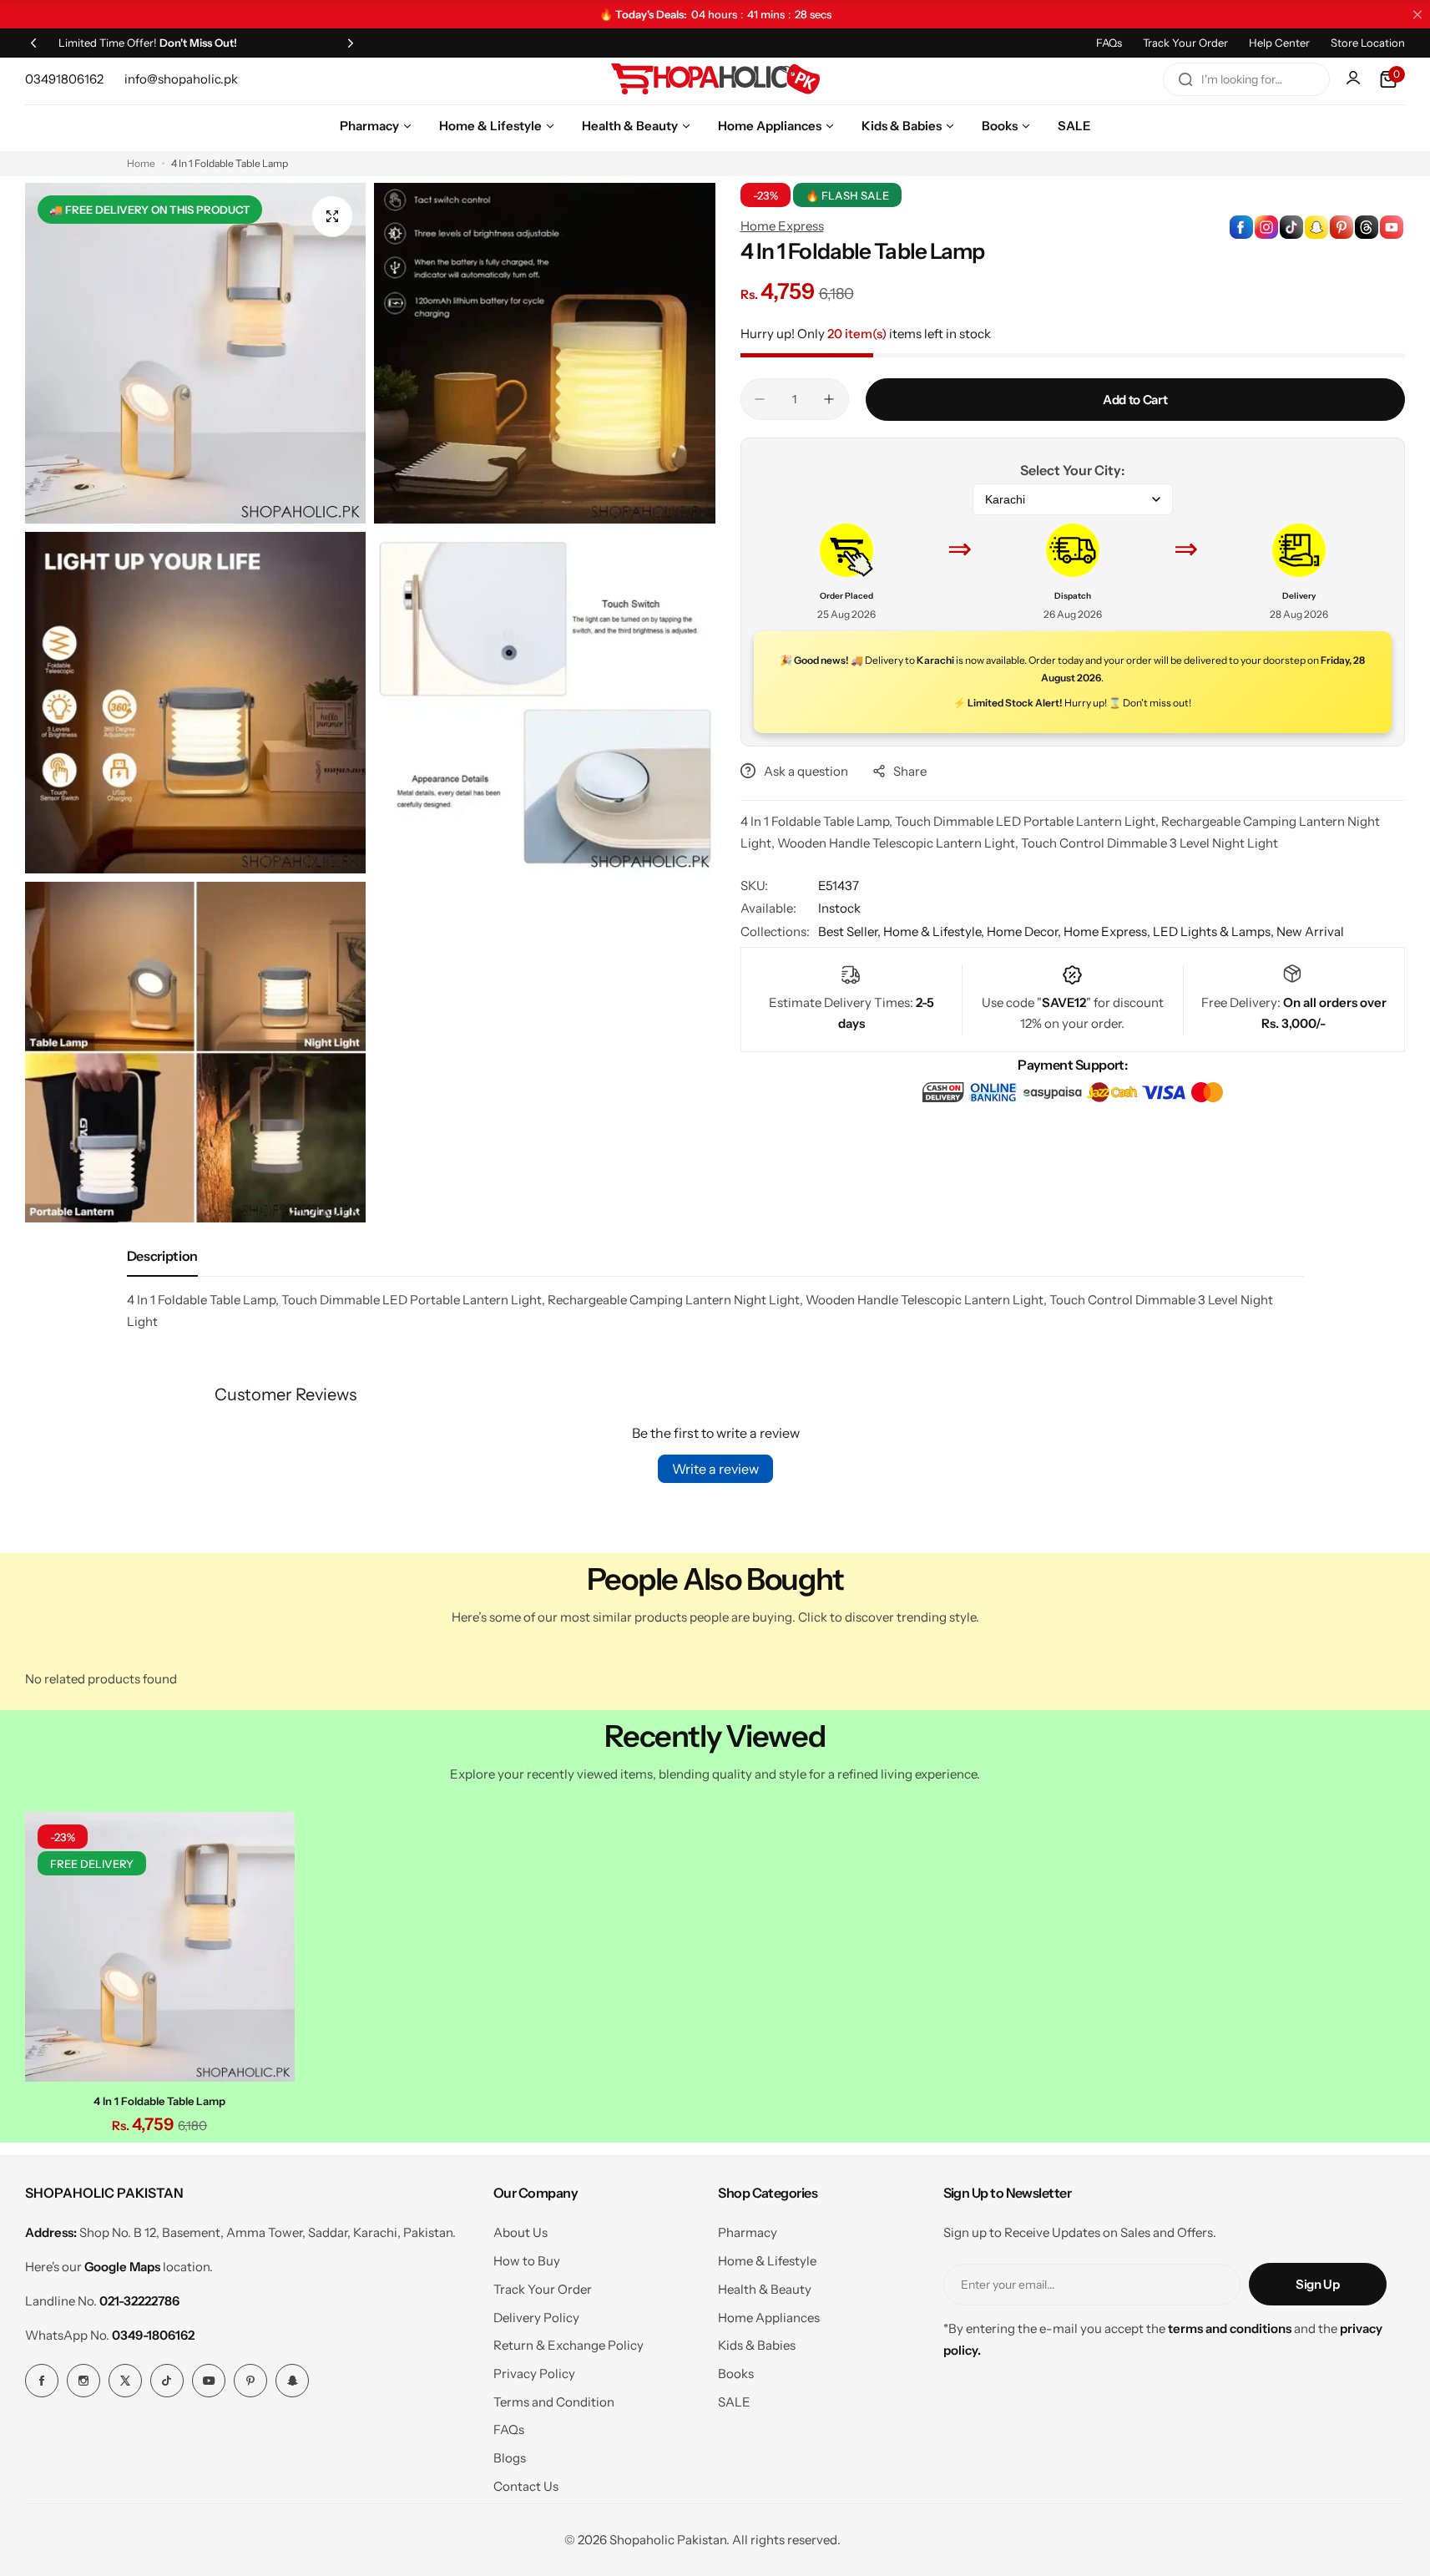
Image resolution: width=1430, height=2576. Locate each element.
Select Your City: (1072, 470)
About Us (520, 2232)
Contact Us (526, 2486)
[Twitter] (125, 2381)
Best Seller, (851, 931)
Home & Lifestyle (767, 2261)
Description (162, 1256)
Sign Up (1317, 2284)
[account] (1355, 79)
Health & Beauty (765, 2289)
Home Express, (1108, 931)
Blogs (510, 2458)
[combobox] (1246, 79)
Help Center (1279, 43)
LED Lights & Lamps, (1215, 931)
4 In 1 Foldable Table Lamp (159, 2101)
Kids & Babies (757, 2345)
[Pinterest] (250, 2381)
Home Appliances (769, 2318)
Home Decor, (1025, 931)
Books (736, 2374)
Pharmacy (748, 2232)
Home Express (782, 226)
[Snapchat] (292, 2381)
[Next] (351, 43)
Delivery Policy (536, 2318)
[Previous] (33, 43)
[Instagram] (83, 2381)
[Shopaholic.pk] (715, 79)
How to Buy (527, 2261)
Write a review (715, 1469)
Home (141, 163)
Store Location (1368, 43)
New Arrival (1310, 931)
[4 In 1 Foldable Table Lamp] (160, 1947)
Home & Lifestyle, (935, 931)
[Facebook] (42, 2381)
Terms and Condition (554, 2402)
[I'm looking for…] (1185, 79)
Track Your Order (1185, 43)
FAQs (1109, 43)
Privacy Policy (534, 2374)
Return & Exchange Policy (568, 2345)
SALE (734, 2402)
